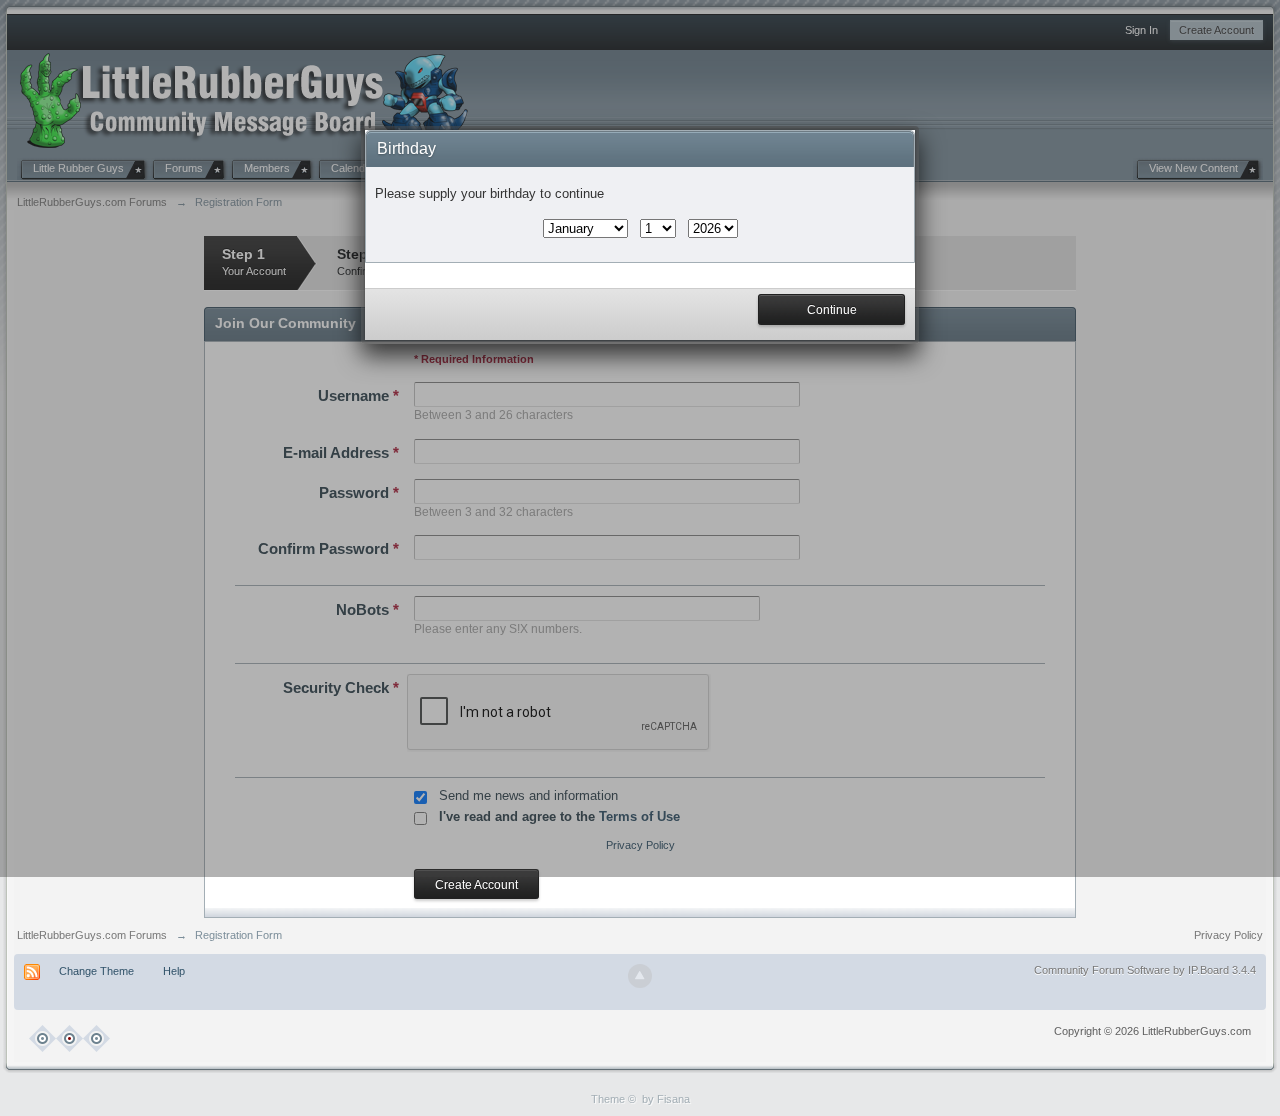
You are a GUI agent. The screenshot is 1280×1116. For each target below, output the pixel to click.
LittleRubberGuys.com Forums (92, 935)
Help (174, 971)
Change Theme (96, 971)
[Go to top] (640, 976)
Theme (608, 1099)
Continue (832, 310)
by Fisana (666, 1099)
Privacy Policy (1228, 935)
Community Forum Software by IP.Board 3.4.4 (1145, 970)
